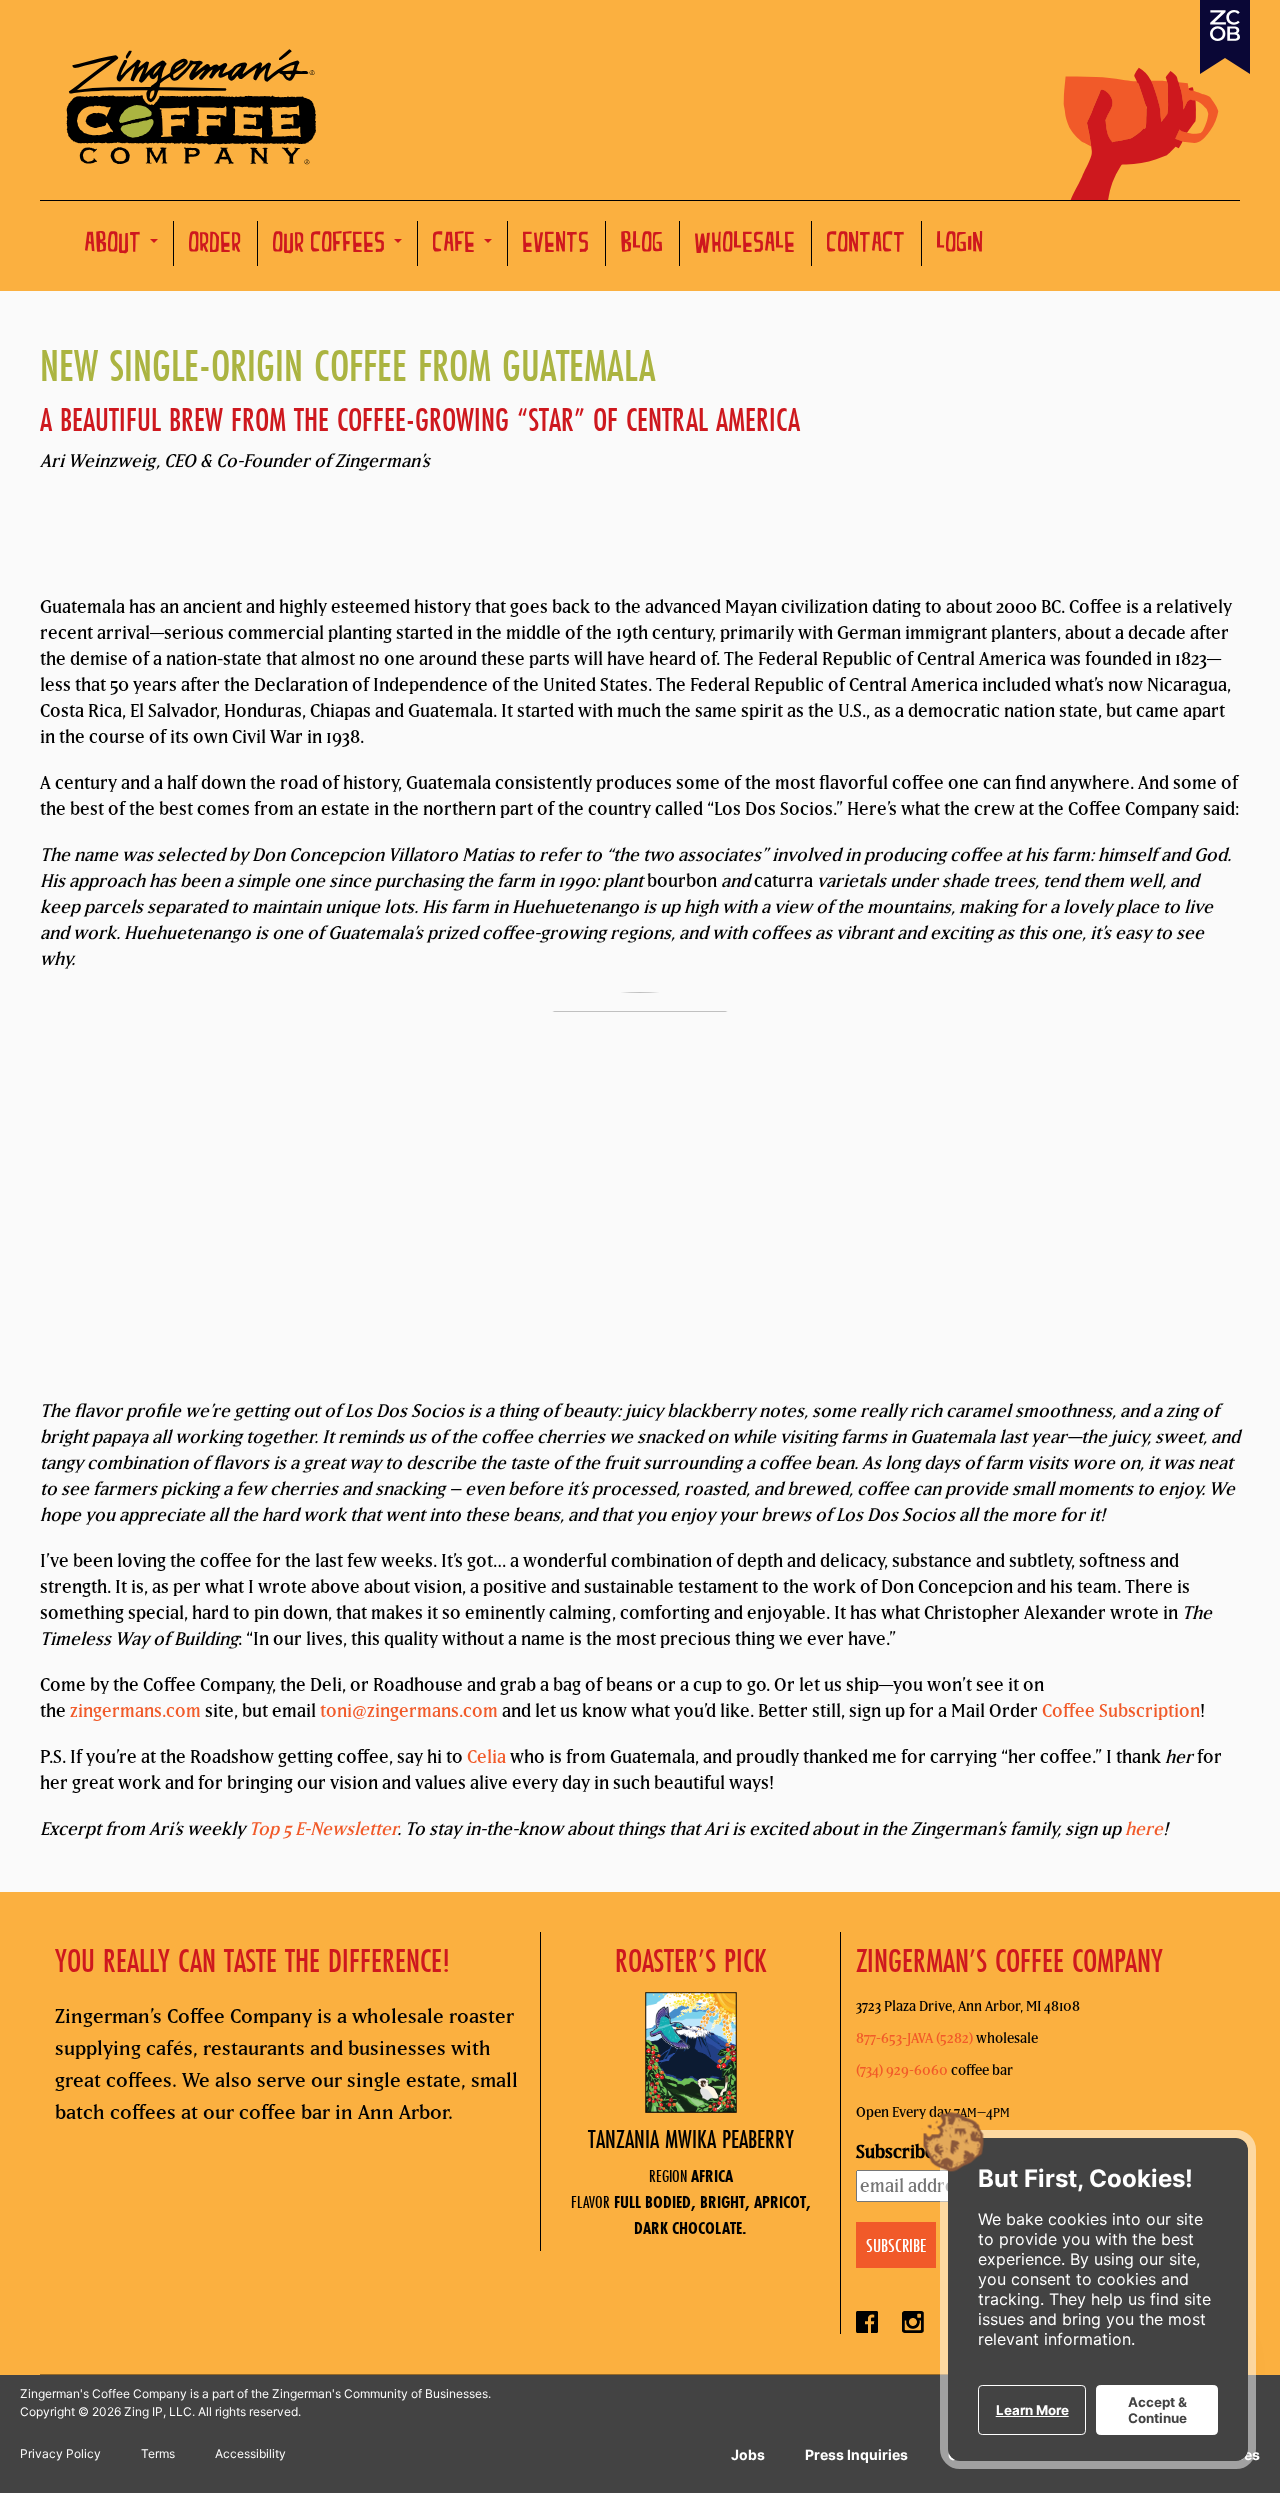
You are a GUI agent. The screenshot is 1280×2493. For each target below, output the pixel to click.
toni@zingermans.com (409, 1710)
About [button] (116, 245)
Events (556, 245)
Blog (642, 245)
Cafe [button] (457, 245)
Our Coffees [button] (332, 245)
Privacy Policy (60, 2453)
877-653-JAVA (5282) (914, 2038)
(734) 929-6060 (902, 2070)
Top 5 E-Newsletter (323, 1828)
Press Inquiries (856, 2454)
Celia (486, 1756)
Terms (158, 2453)
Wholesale (745, 245)
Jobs (748, 2454)
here (1144, 1828)
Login (960, 245)
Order (215, 245)
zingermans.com (135, 1710)
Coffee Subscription (1121, 1710)
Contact (866, 245)
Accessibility (250, 2453)
